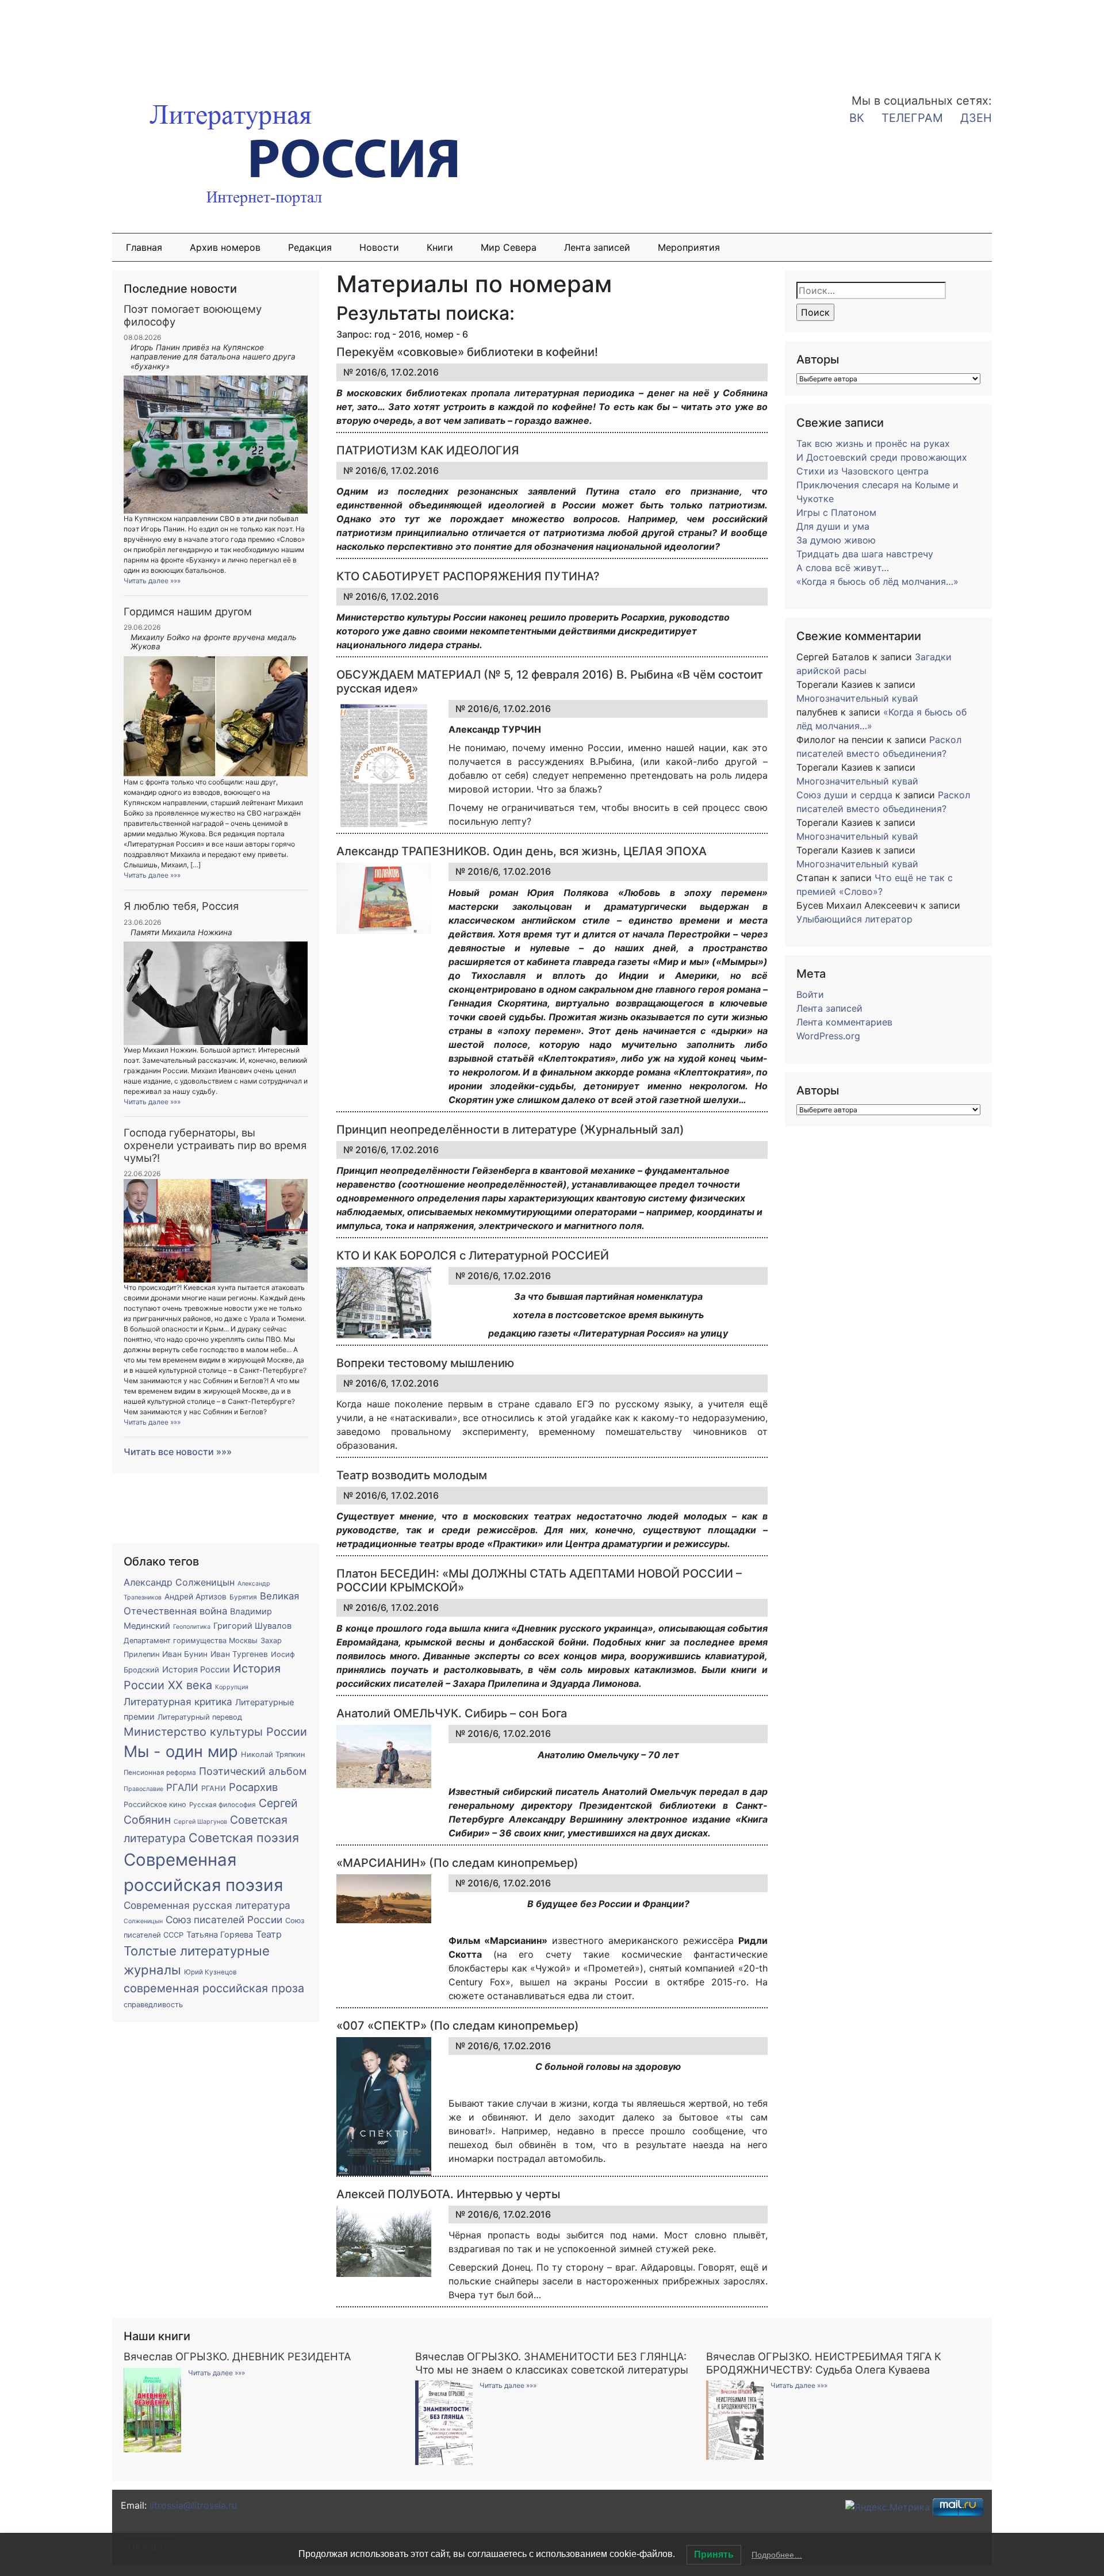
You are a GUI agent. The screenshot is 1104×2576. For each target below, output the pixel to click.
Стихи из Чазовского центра (862, 471)
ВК (857, 118)
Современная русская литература (207, 1905)
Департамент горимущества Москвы (191, 1641)
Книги (440, 247)
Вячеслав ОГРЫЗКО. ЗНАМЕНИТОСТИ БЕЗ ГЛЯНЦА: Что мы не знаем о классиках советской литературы (552, 2363)
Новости (379, 247)
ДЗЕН (976, 118)
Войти (810, 994)
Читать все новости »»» (178, 1452)
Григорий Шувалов (252, 1626)
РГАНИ (214, 1788)
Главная (144, 247)
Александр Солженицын (179, 1582)
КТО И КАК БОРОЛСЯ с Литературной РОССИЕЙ (473, 1256)
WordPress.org (828, 1036)
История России (196, 1670)
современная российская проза (214, 1988)
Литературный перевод (200, 1717)
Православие (143, 1789)
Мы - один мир (181, 1752)
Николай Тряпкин (273, 1754)
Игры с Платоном (836, 512)
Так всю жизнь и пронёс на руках (873, 443)
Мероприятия (689, 247)
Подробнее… (777, 2555)
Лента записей (597, 247)
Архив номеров (225, 247)
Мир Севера (509, 247)
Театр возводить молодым (412, 1475)
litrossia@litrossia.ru (193, 2505)
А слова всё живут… (843, 568)
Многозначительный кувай (857, 698)
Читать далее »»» (152, 581)
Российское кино (155, 1804)
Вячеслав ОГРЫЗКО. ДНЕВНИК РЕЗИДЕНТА (237, 2356)
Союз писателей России (224, 1919)
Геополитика (192, 1627)
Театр (269, 1934)
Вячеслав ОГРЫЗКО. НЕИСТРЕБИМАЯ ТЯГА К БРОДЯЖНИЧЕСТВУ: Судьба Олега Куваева (824, 2363)
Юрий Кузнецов (210, 1972)
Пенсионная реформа (160, 1773)
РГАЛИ (182, 1787)
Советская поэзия (244, 1838)
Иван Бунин (185, 1654)
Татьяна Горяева (220, 1935)
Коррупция (232, 1687)
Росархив (253, 1787)
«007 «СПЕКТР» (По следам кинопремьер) (458, 2026)
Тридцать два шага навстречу (865, 554)
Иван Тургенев (239, 1654)
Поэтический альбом (253, 1771)
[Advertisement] (92, 39)
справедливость (153, 2005)
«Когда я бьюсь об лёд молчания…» (877, 581)
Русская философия (223, 1805)
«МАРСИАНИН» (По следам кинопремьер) (457, 1863)
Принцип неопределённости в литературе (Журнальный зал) (510, 1130)
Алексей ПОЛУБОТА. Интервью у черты (448, 2194)
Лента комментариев (844, 1022)
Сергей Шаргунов (200, 1822)
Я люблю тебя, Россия (181, 906)
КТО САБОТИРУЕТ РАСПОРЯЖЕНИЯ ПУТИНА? (468, 576)
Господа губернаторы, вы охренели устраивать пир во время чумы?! (215, 1145)
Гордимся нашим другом (188, 611)
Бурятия (243, 1597)
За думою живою (836, 540)
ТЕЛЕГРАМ (912, 118)
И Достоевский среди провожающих (882, 457)
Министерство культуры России (215, 1732)
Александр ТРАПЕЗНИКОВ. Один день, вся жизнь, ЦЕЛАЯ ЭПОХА (522, 851)
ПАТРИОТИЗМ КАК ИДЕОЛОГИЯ (428, 450)
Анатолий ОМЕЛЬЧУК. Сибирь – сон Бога (452, 1713)
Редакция (310, 247)
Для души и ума (833, 526)
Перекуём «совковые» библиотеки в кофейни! (467, 352)
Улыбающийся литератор (854, 919)
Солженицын (143, 1921)
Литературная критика (178, 1702)
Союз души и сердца (844, 795)
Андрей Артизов (195, 1597)
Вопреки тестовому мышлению (425, 1363)
